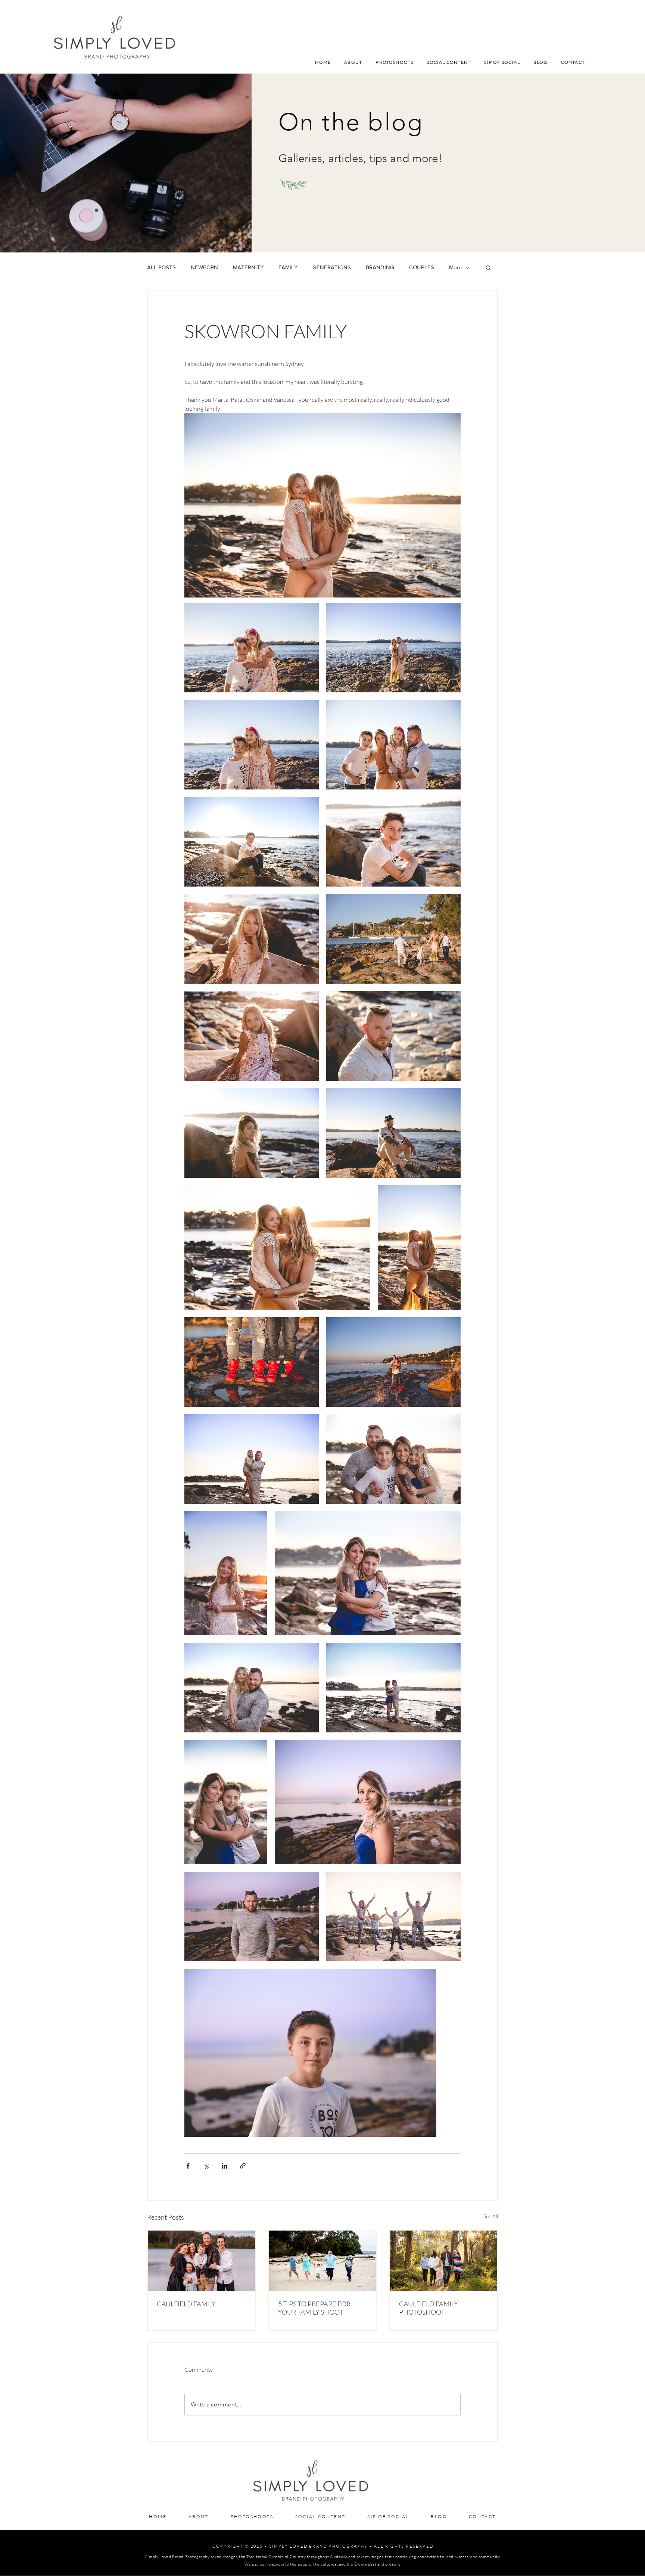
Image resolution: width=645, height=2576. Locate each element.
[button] (488, 267)
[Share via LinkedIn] (225, 2166)
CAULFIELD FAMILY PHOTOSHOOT (429, 2308)
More (455, 267)
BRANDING (380, 267)
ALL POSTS (161, 267)
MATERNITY (248, 267)
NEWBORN (204, 267)
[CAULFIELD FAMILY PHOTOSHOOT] (444, 2261)
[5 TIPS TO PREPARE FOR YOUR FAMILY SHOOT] (323, 2261)
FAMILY (288, 267)
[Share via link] (243, 2166)
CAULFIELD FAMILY (186, 2304)
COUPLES (422, 267)
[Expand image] (252, 648)
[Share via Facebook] (188, 2166)
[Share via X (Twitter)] (206, 2166)
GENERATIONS (332, 267)
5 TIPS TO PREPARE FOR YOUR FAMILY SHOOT (314, 2308)
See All (491, 2216)
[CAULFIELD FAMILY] (201, 2261)
